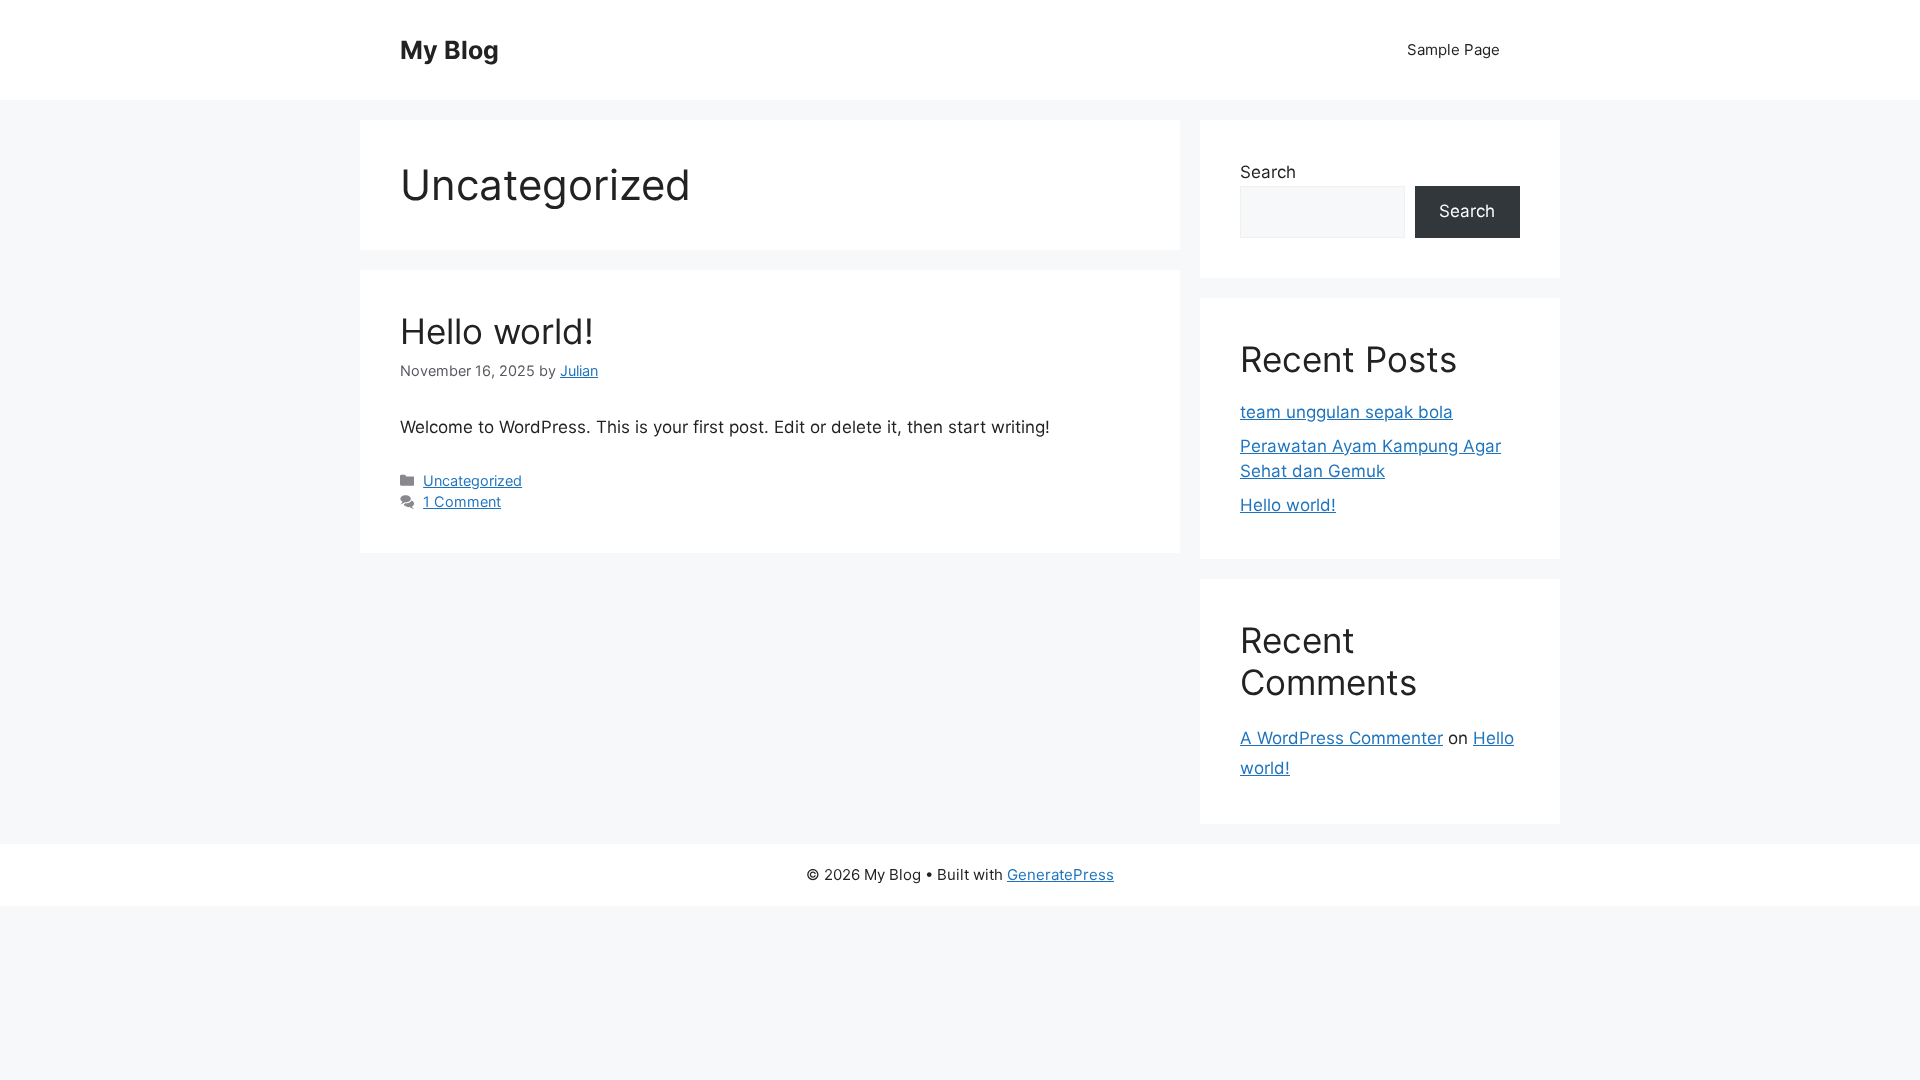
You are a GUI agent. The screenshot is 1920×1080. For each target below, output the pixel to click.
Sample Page (1453, 49)
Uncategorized (472, 480)
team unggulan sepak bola (1346, 412)
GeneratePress (1060, 874)
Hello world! (497, 331)
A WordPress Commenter (1341, 738)
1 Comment (462, 501)
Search (1268, 172)
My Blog (449, 50)
